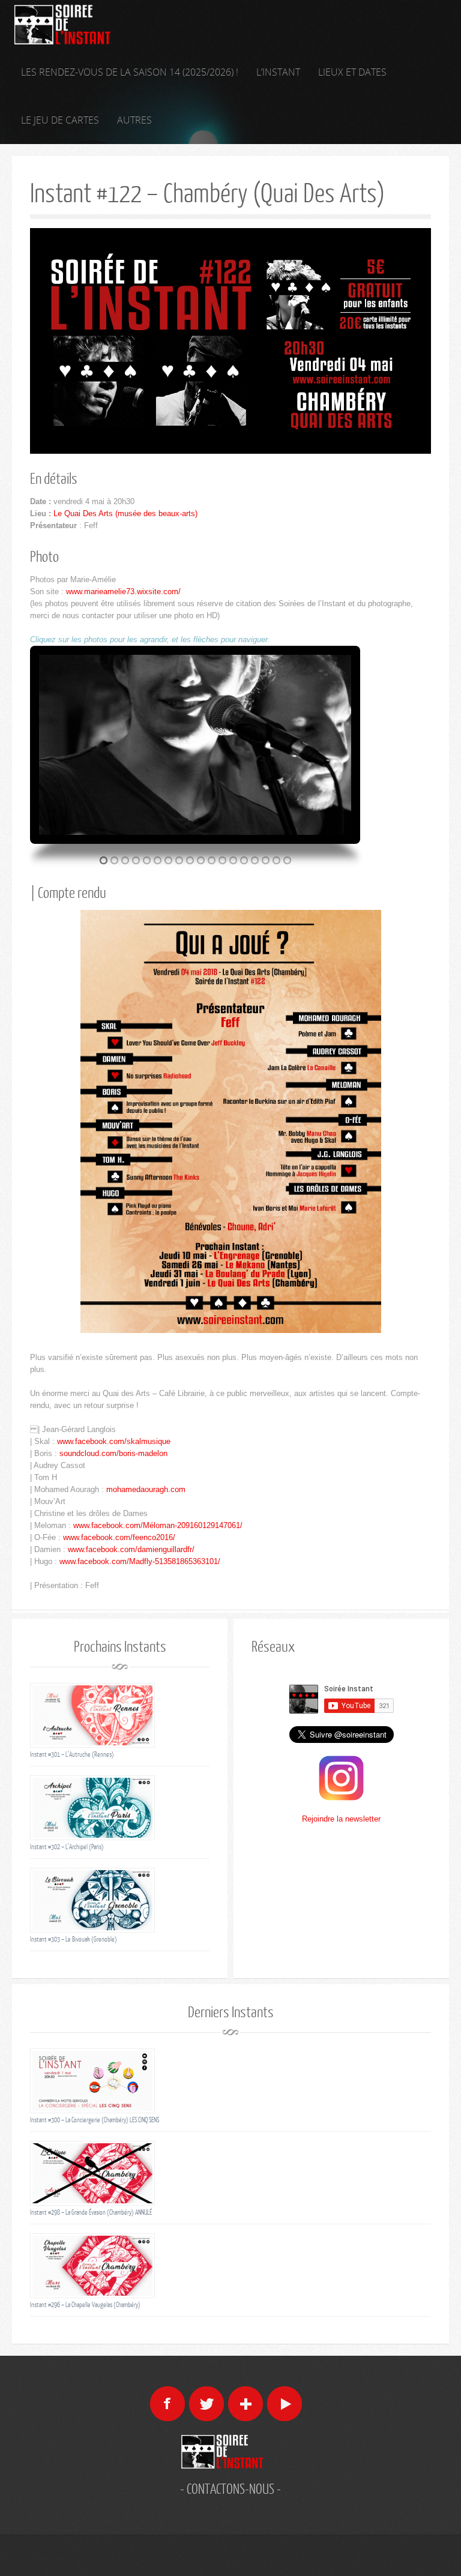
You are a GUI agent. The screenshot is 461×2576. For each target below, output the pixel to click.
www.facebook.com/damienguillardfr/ (131, 1549)
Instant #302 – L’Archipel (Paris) (67, 1846)
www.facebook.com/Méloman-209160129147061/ (158, 1525)
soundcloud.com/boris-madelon (113, 1453)
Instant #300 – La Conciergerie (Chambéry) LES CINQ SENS (95, 2120)
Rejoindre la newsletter (341, 1819)
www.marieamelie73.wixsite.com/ (123, 591)
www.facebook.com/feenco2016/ (119, 1537)
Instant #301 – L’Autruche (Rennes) (72, 1754)
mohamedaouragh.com (146, 1489)
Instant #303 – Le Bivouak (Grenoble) (74, 1939)
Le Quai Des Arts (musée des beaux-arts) (125, 513)
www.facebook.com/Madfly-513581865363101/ (140, 1561)
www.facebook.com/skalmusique (114, 1441)
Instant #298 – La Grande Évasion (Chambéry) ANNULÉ (91, 2212)
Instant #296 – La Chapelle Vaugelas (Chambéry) (85, 2304)
